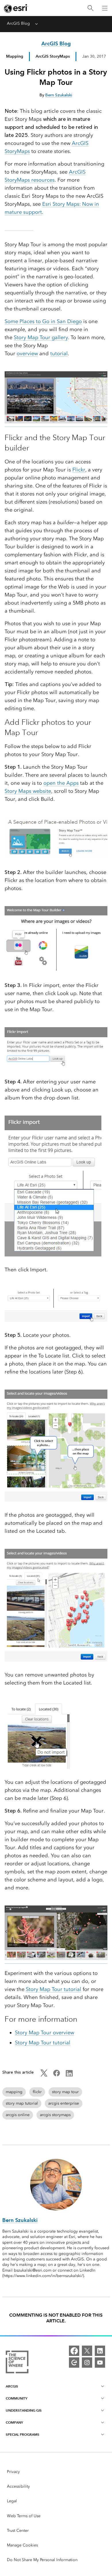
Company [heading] (14, 2422)
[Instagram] (87, 2363)
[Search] (90, 8)
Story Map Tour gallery (41, 337)
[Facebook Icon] (57, 2075)
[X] (87, 2351)
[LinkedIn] (100, 2351)
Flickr (79, 470)
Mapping (15, 56)
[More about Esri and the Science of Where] (17, 2363)
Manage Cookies (22, 2545)
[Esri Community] (74, 2363)
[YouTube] (100, 2363)
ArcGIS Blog (18, 23)
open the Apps (61, 783)
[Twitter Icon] (44, 2075)
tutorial (59, 353)
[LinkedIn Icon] (69, 2075)
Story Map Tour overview (45, 2033)
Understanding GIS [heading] (24, 2410)
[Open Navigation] (105, 8)
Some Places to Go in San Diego (43, 321)
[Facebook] (74, 2351)
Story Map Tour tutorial (54, 1989)
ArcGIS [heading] (12, 2386)
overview (27, 353)
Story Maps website (28, 791)
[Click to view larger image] (56, 1961)
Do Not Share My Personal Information (42, 2560)
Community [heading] (17, 2398)
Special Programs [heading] (23, 2434)
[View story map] (56, 424)
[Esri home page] (16, 8)
